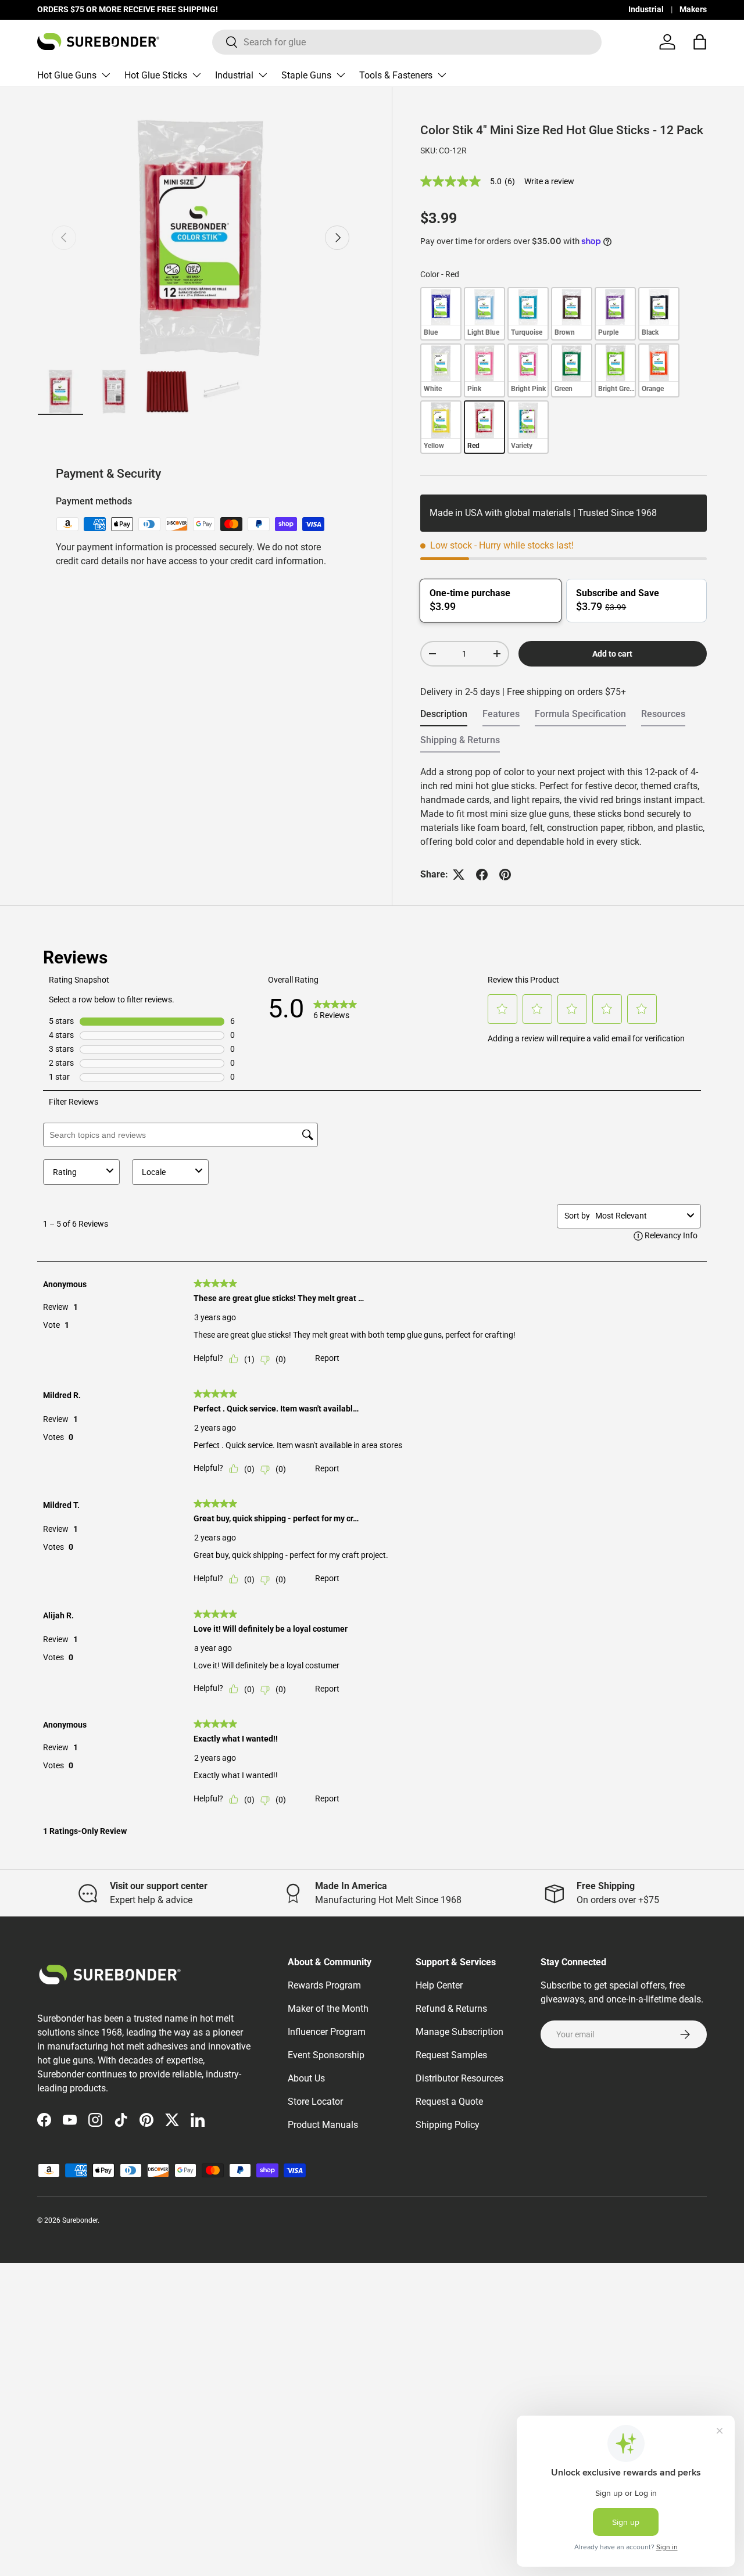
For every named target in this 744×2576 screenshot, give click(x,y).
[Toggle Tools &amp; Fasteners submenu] (442, 75)
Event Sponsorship (326, 2055)
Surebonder (80, 2220)
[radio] (441, 314)
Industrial (646, 10)
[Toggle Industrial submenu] (263, 75)
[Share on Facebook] (482, 875)
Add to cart (612, 654)
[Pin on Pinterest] (505, 875)
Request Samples (451, 2055)
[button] (700, 42)
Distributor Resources (459, 2078)
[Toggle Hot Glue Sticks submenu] (196, 75)
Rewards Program (324, 1985)
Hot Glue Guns (67, 75)
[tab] (444, 717)
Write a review (549, 181)
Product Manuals (323, 2125)
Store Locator (315, 2102)
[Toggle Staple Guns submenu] (341, 75)
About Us (306, 2078)
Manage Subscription (459, 2032)
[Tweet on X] (459, 875)
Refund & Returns (451, 2009)
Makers (693, 10)
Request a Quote (449, 2102)
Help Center (439, 1985)
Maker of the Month (328, 2009)
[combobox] (407, 42)
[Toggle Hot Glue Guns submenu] (106, 75)
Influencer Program (327, 2032)
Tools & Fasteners (396, 75)
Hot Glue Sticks (156, 75)
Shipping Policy (448, 2125)
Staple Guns (306, 75)
